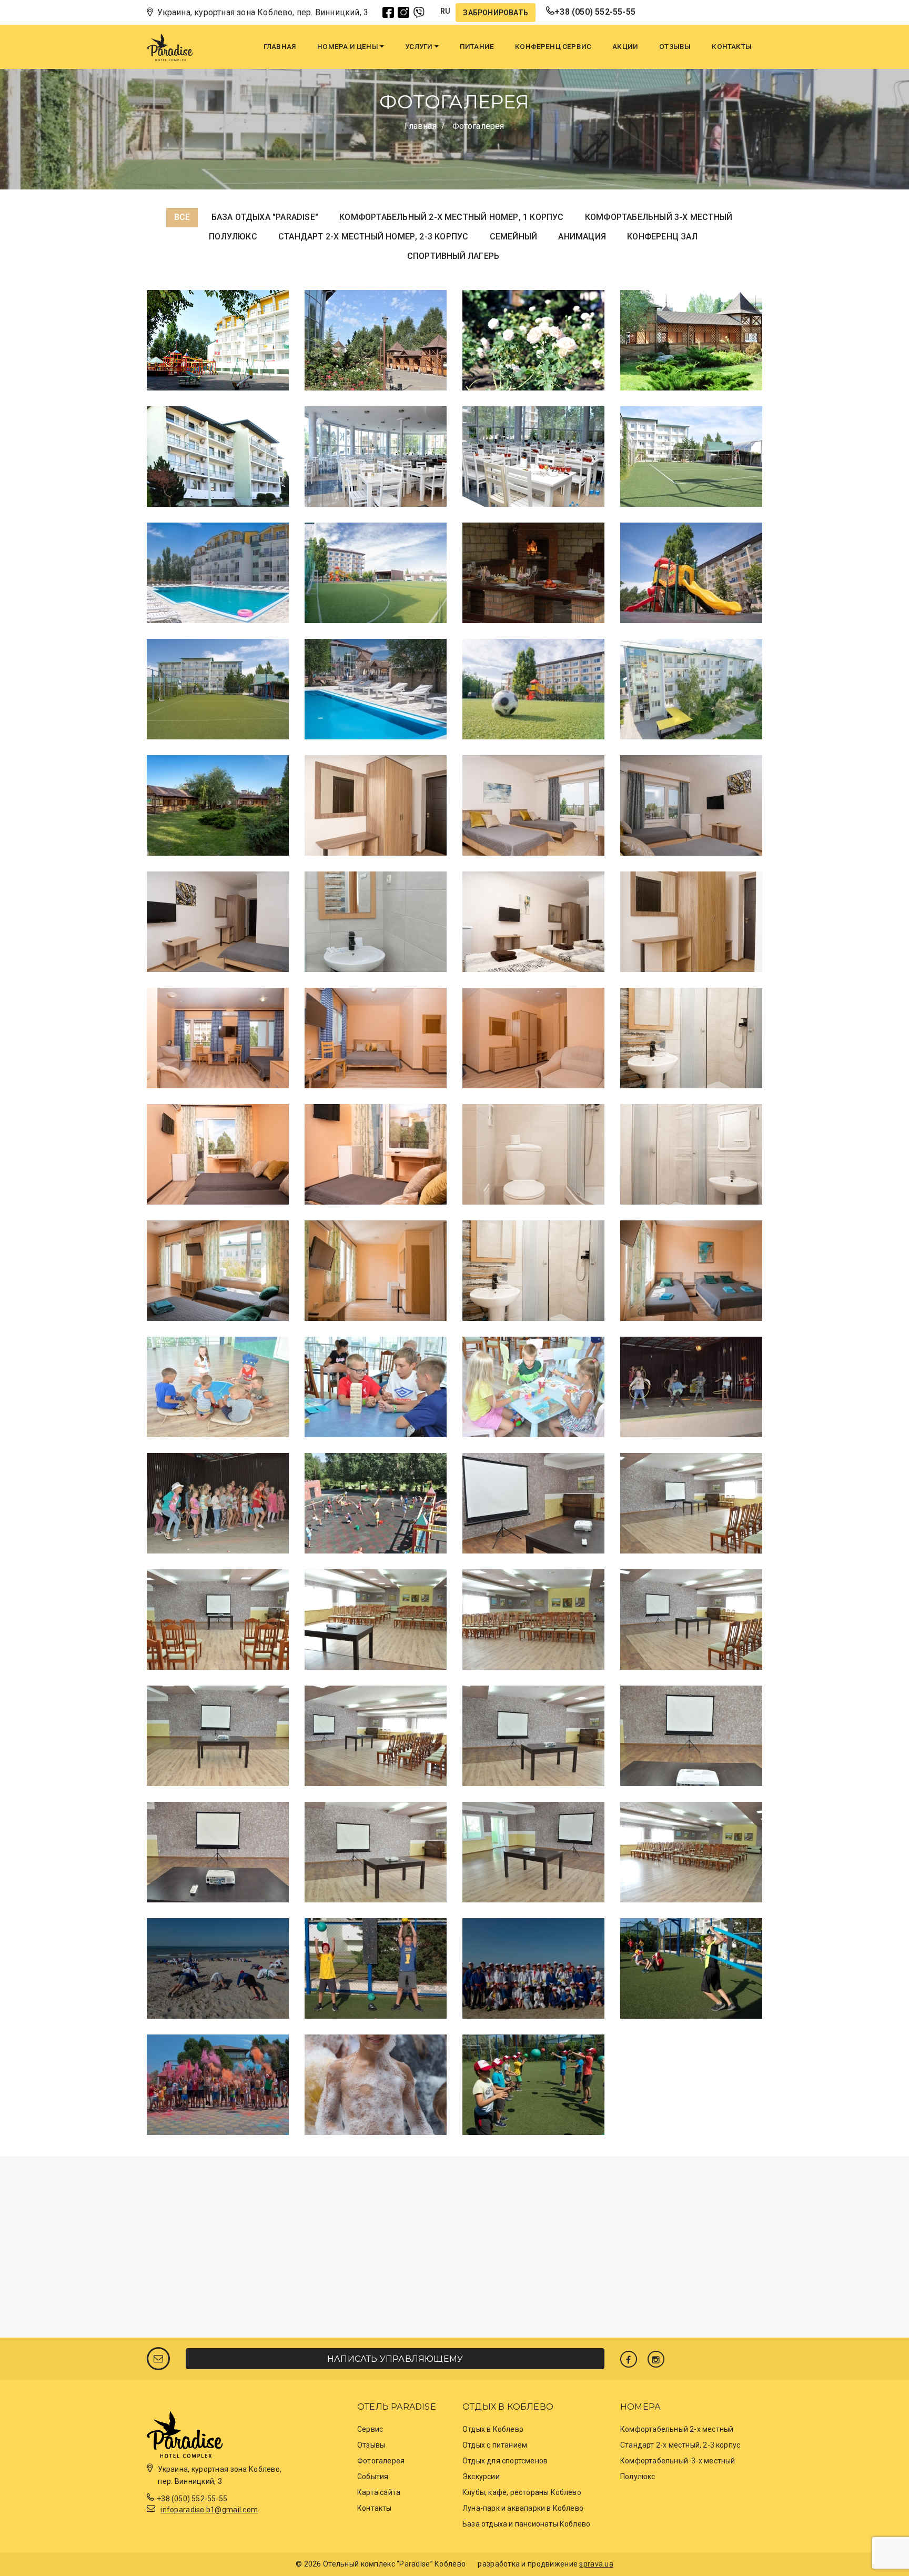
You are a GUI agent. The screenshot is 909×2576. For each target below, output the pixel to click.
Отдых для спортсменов (505, 2461)
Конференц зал (662, 237)
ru (445, 11)
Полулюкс (233, 237)
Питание (477, 47)
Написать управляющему (395, 2359)
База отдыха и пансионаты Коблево (526, 2524)
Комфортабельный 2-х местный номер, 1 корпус (451, 217)
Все (182, 217)
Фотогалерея (381, 2461)
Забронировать (496, 13)
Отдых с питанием (495, 2445)
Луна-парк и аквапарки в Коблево (523, 2508)
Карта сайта (379, 2492)
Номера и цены (349, 47)
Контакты (732, 47)
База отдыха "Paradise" (265, 217)
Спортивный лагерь (453, 256)
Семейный (514, 237)
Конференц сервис (553, 47)
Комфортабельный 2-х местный (677, 2429)
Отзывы (675, 47)
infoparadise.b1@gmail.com (209, 2510)
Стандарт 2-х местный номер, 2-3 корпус (373, 237)
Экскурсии (481, 2477)
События (373, 2477)
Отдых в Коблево (493, 2429)
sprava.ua (596, 2564)
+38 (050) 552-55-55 (595, 12)
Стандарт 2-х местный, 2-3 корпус (680, 2445)
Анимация (582, 237)
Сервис (370, 2429)
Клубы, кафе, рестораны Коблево (522, 2492)
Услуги (420, 47)
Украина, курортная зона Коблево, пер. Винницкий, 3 (263, 12)
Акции (625, 47)
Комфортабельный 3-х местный (659, 217)
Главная (280, 47)
